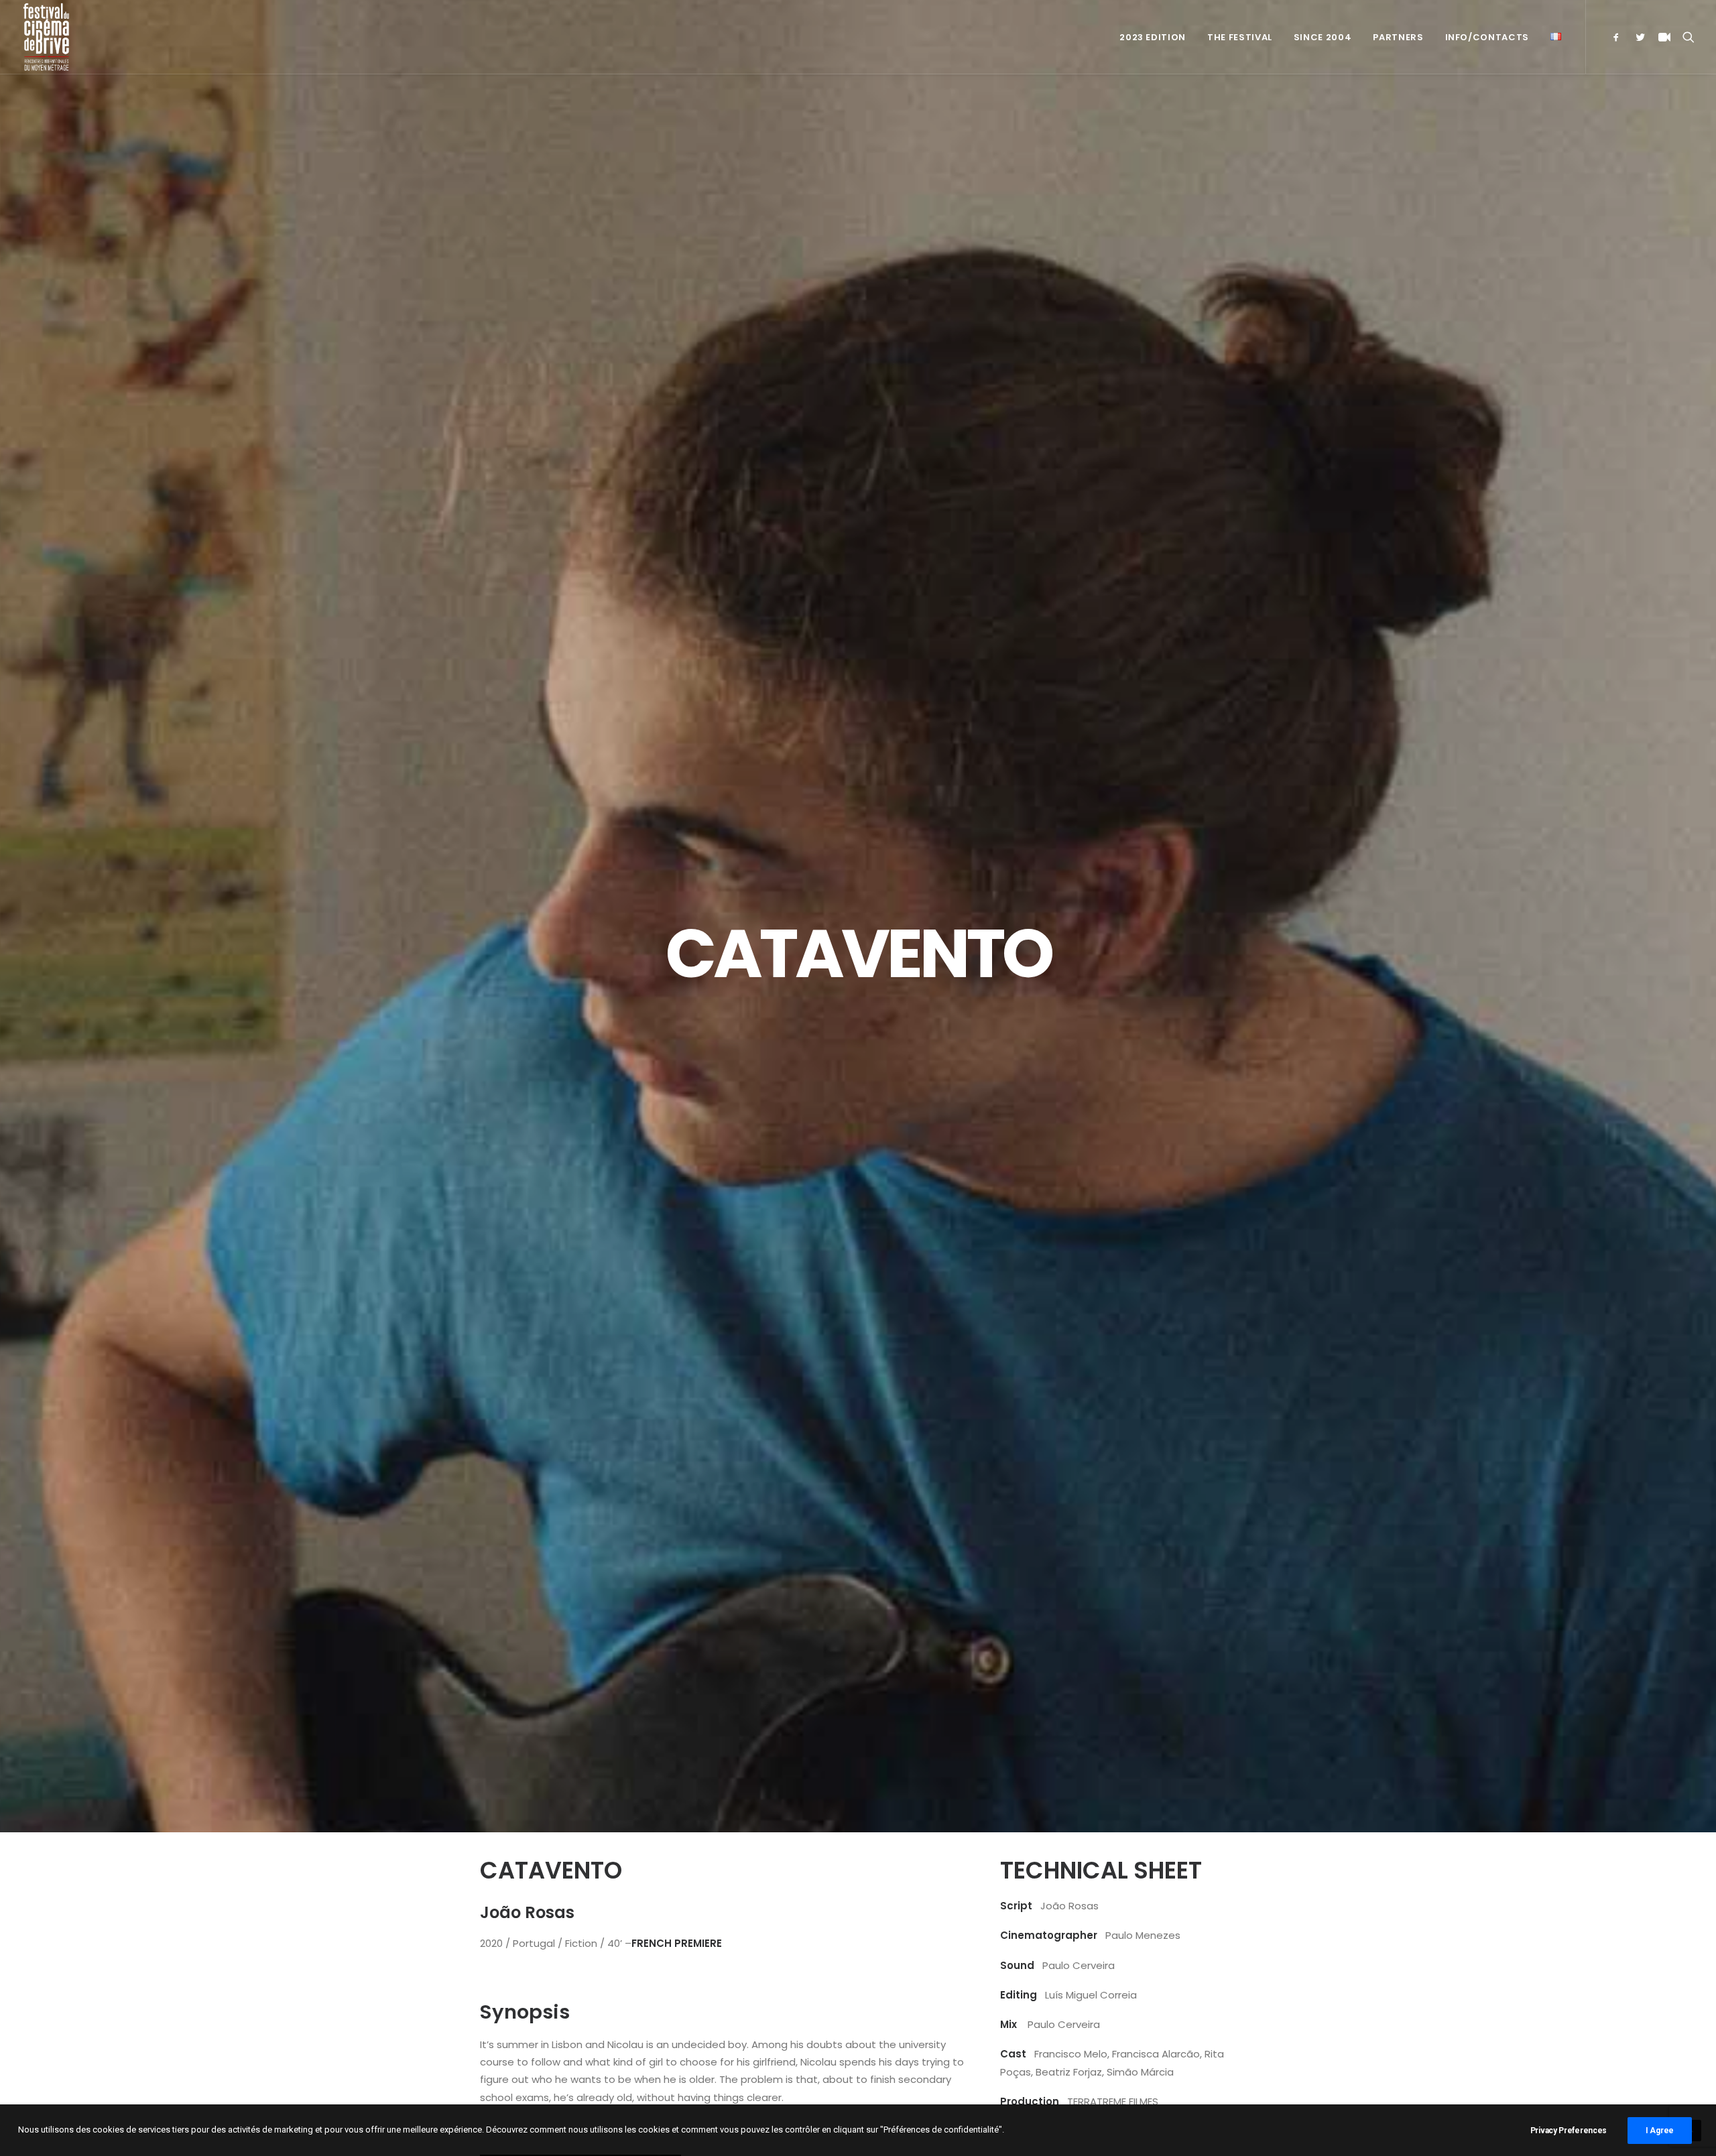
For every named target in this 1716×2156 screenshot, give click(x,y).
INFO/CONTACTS (1487, 37)
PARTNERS (1398, 37)
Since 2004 (1323, 37)
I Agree (1660, 2131)
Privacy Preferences (1569, 2131)
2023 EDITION (1153, 37)
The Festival (1240, 37)
